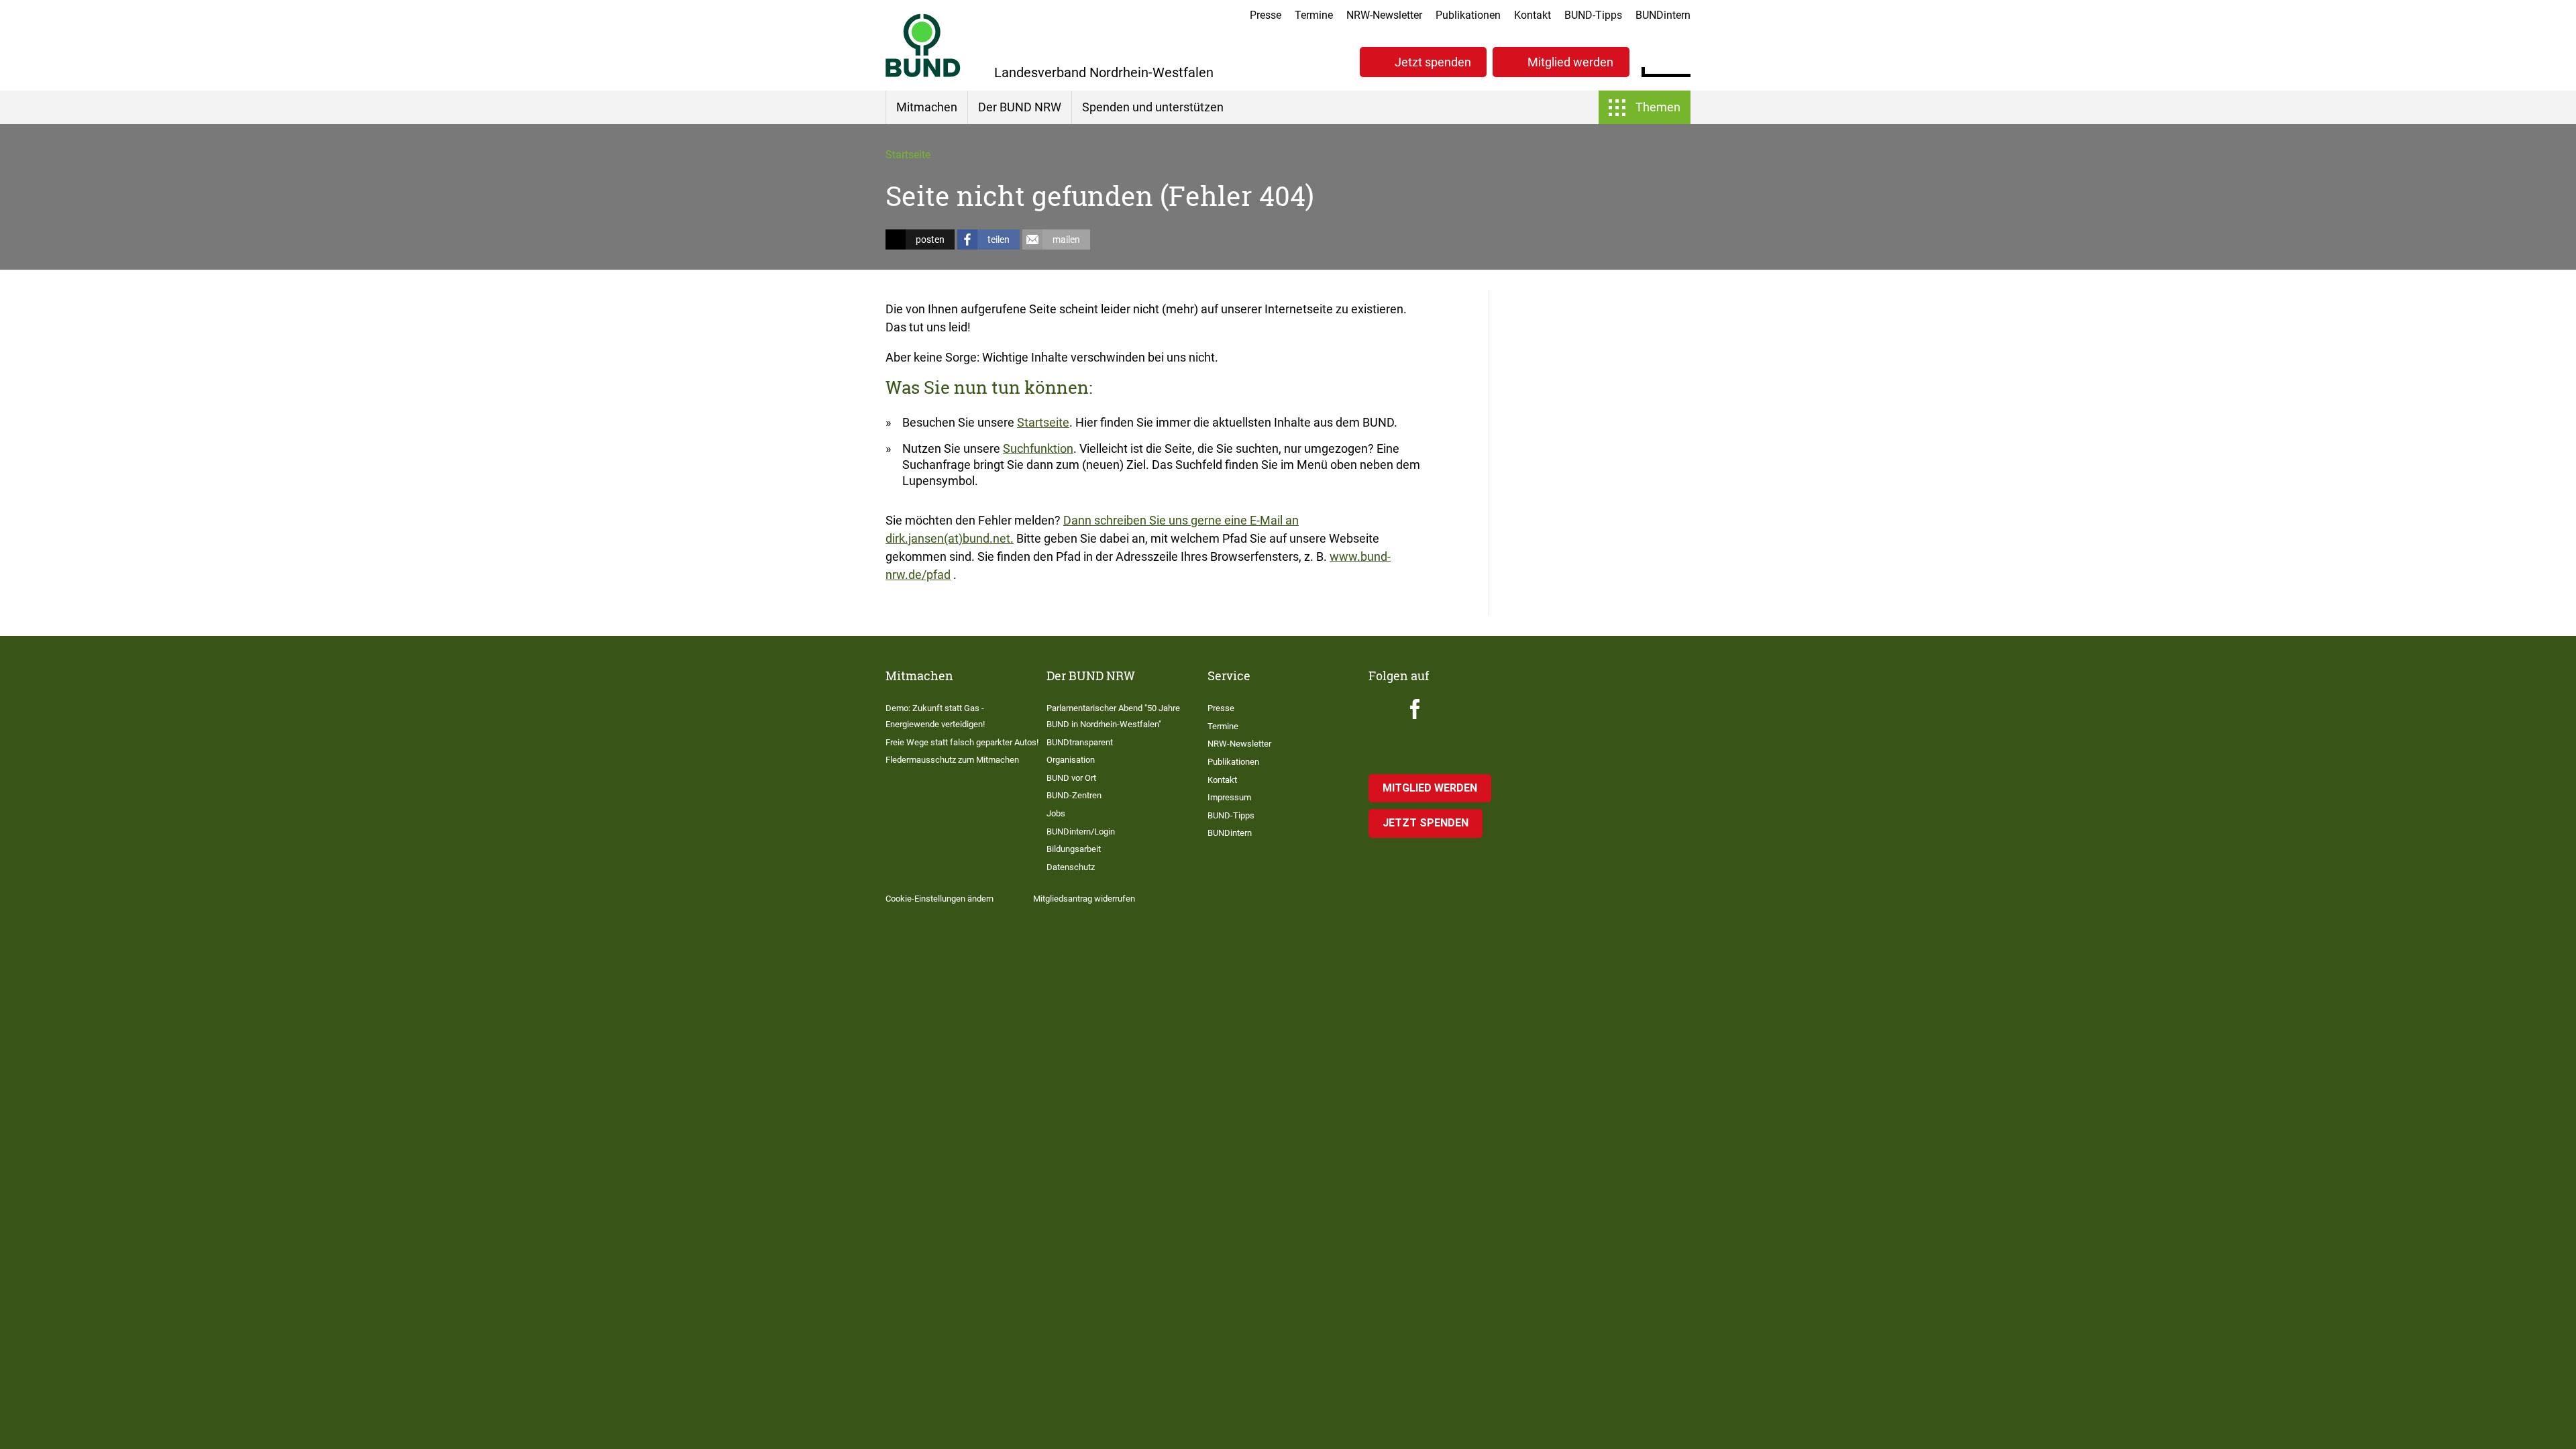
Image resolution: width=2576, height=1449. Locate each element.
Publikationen (1468, 15)
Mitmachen (927, 107)
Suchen (1680, 60)
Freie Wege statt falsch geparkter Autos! (962, 742)
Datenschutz (1071, 867)
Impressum (1229, 797)
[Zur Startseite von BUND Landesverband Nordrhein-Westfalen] (923, 45)
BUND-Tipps (1593, 15)
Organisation (1071, 760)
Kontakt (1533, 15)
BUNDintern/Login (1081, 831)
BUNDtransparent (1080, 742)
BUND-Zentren (1074, 795)
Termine (1314, 15)
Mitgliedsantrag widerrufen (1084, 899)
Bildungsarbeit (1074, 849)
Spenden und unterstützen (1153, 107)
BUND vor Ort (1071, 778)
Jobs (1056, 813)
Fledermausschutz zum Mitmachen (952, 760)
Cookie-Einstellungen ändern (940, 899)
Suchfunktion (1038, 448)
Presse (1266, 15)
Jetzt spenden (1433, 62)
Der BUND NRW (1020, 107)
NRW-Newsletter (1384, 15)
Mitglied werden (1570, 62)
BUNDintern (1663, 15)
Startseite (908, 155)
